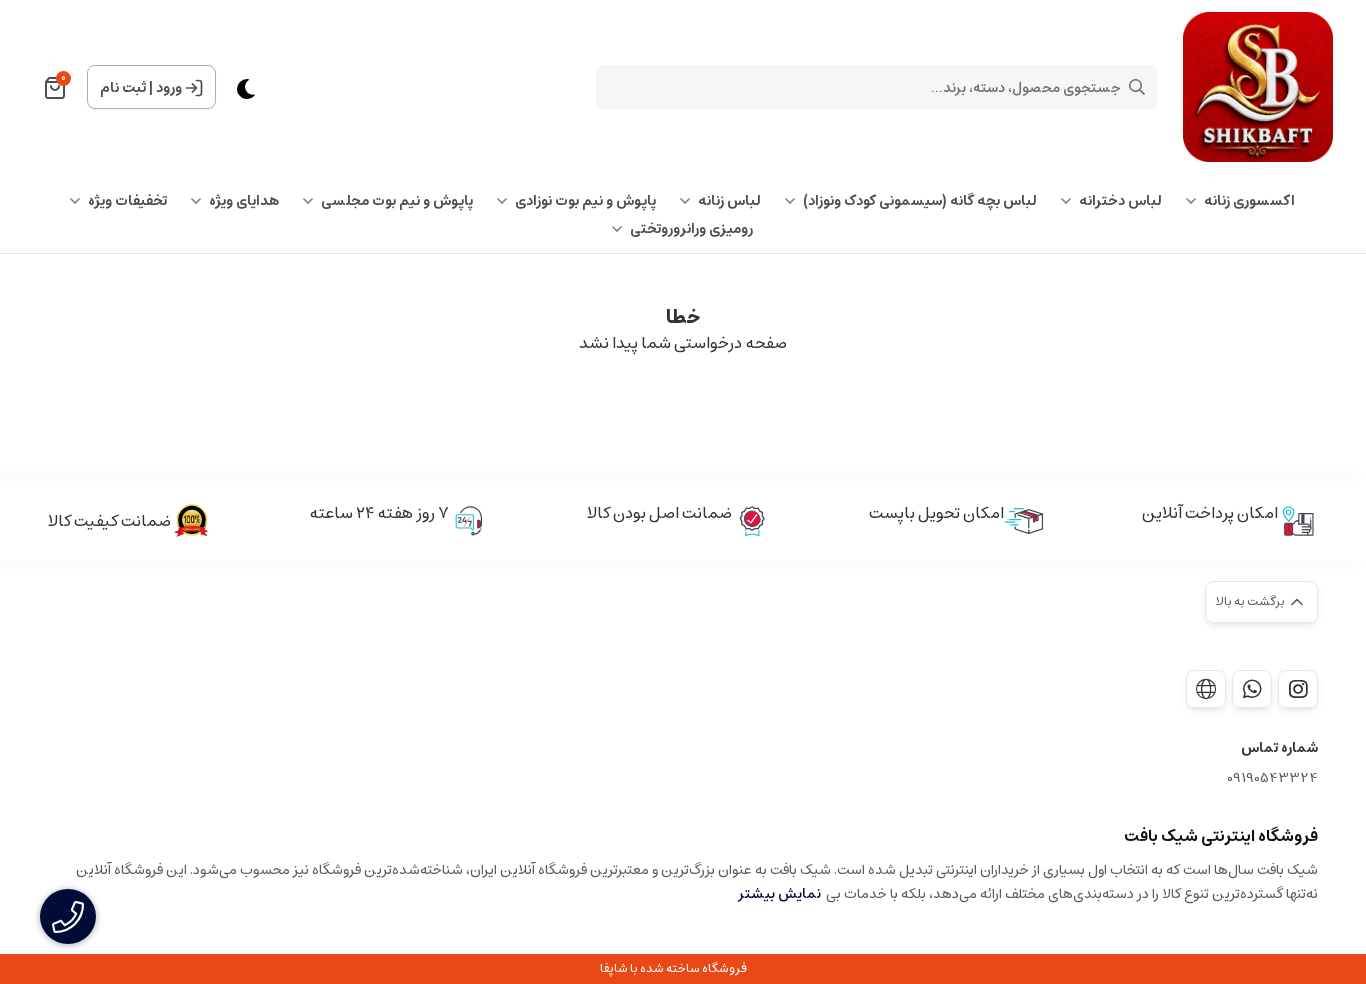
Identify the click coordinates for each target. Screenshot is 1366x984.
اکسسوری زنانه (1249, 201)
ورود (169, 88)
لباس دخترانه (1120, 201)
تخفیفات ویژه (127, 201)
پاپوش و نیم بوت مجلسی (397, 201)
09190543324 (1272, 778)
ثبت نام (123, 88)
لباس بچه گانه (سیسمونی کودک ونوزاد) (920, 201)
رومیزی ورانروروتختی (691, 229)
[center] (1137, 87)
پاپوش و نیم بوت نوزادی (585, 201)
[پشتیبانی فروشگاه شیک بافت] (1252, 689)
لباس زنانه (729, 201)
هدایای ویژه (244, 201)
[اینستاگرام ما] (1298, 689)
